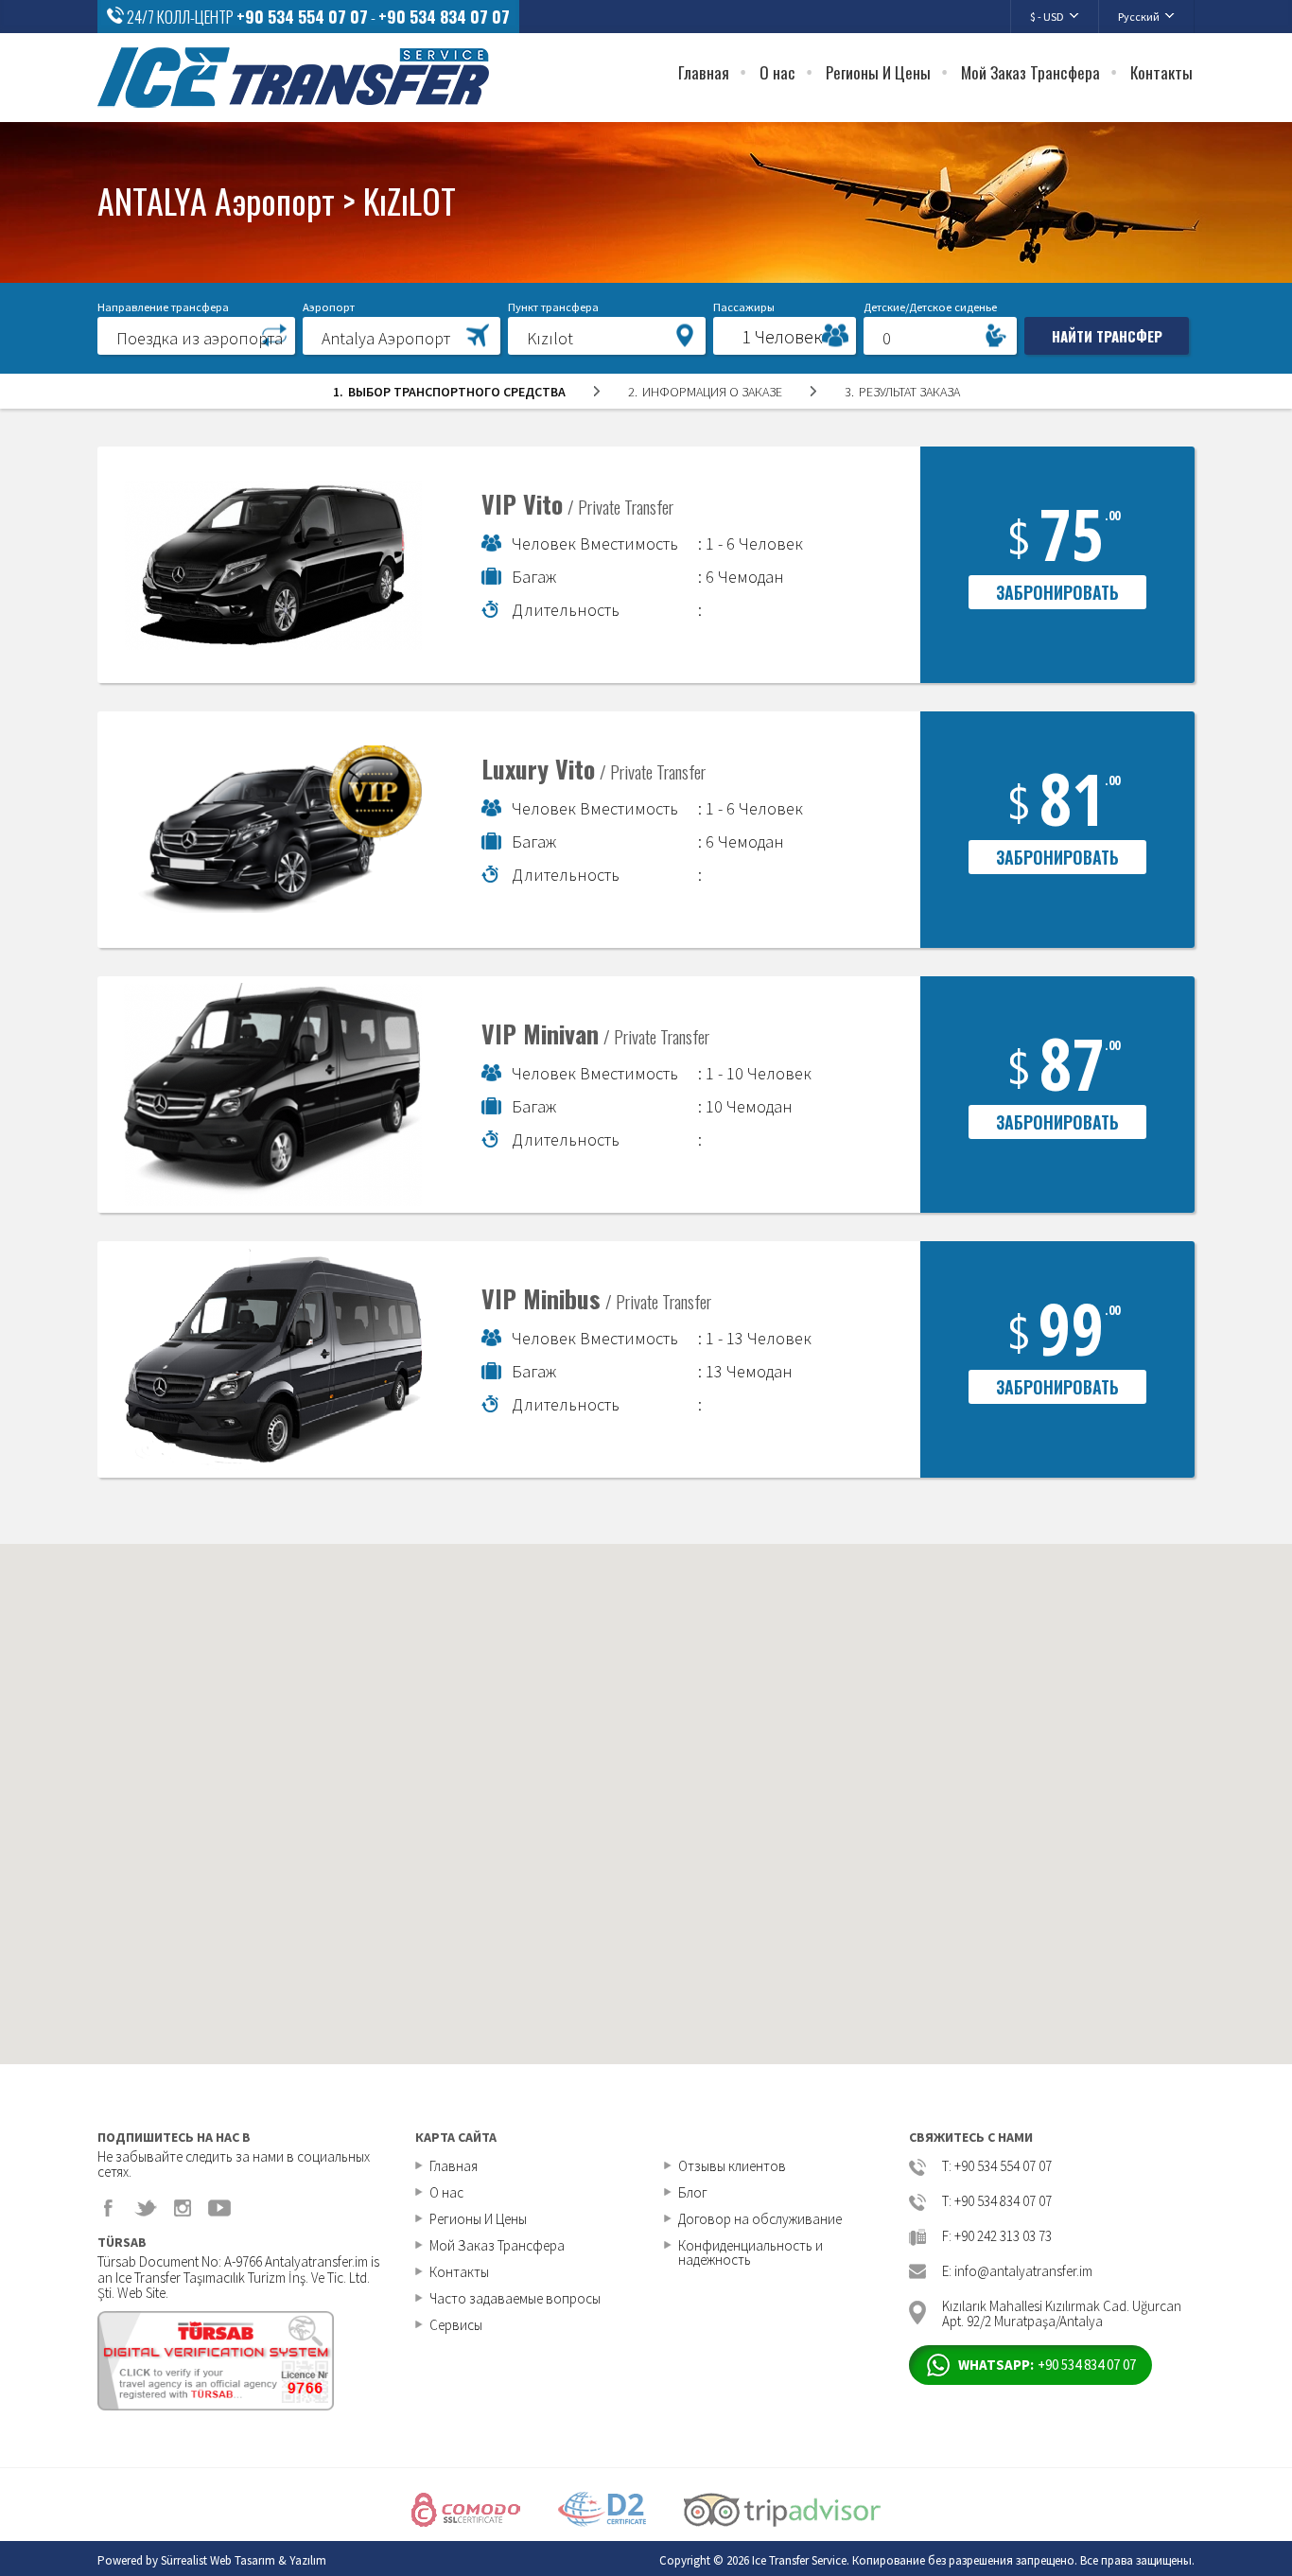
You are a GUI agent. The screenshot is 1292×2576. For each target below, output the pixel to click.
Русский (1139, 17)
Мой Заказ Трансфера (1030, 72)
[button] (196, 335)
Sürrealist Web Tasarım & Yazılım (244, 2560)
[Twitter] (146, 2208)
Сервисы (456, 2325)
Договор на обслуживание (760, 2219)
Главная (704, 72)
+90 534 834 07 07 (444, 17)
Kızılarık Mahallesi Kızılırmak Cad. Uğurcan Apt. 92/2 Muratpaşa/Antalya (1062, 2313)
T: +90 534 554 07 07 (997, 2167)
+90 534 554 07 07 (302, 17)
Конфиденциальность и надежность (751, 2252)
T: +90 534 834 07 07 (997, 2202)
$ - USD (1047, 17)
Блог (693, 2192)
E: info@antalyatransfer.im (1017, 2272)
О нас (777, 72)
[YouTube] (219, 2208)
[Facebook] (109, 2208)
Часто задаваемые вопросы (515, 2298)
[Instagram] (183, 2208)
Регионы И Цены (878, 72)
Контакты (1161, 72)
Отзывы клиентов (732, 2166)
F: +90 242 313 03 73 (997, 2237)
